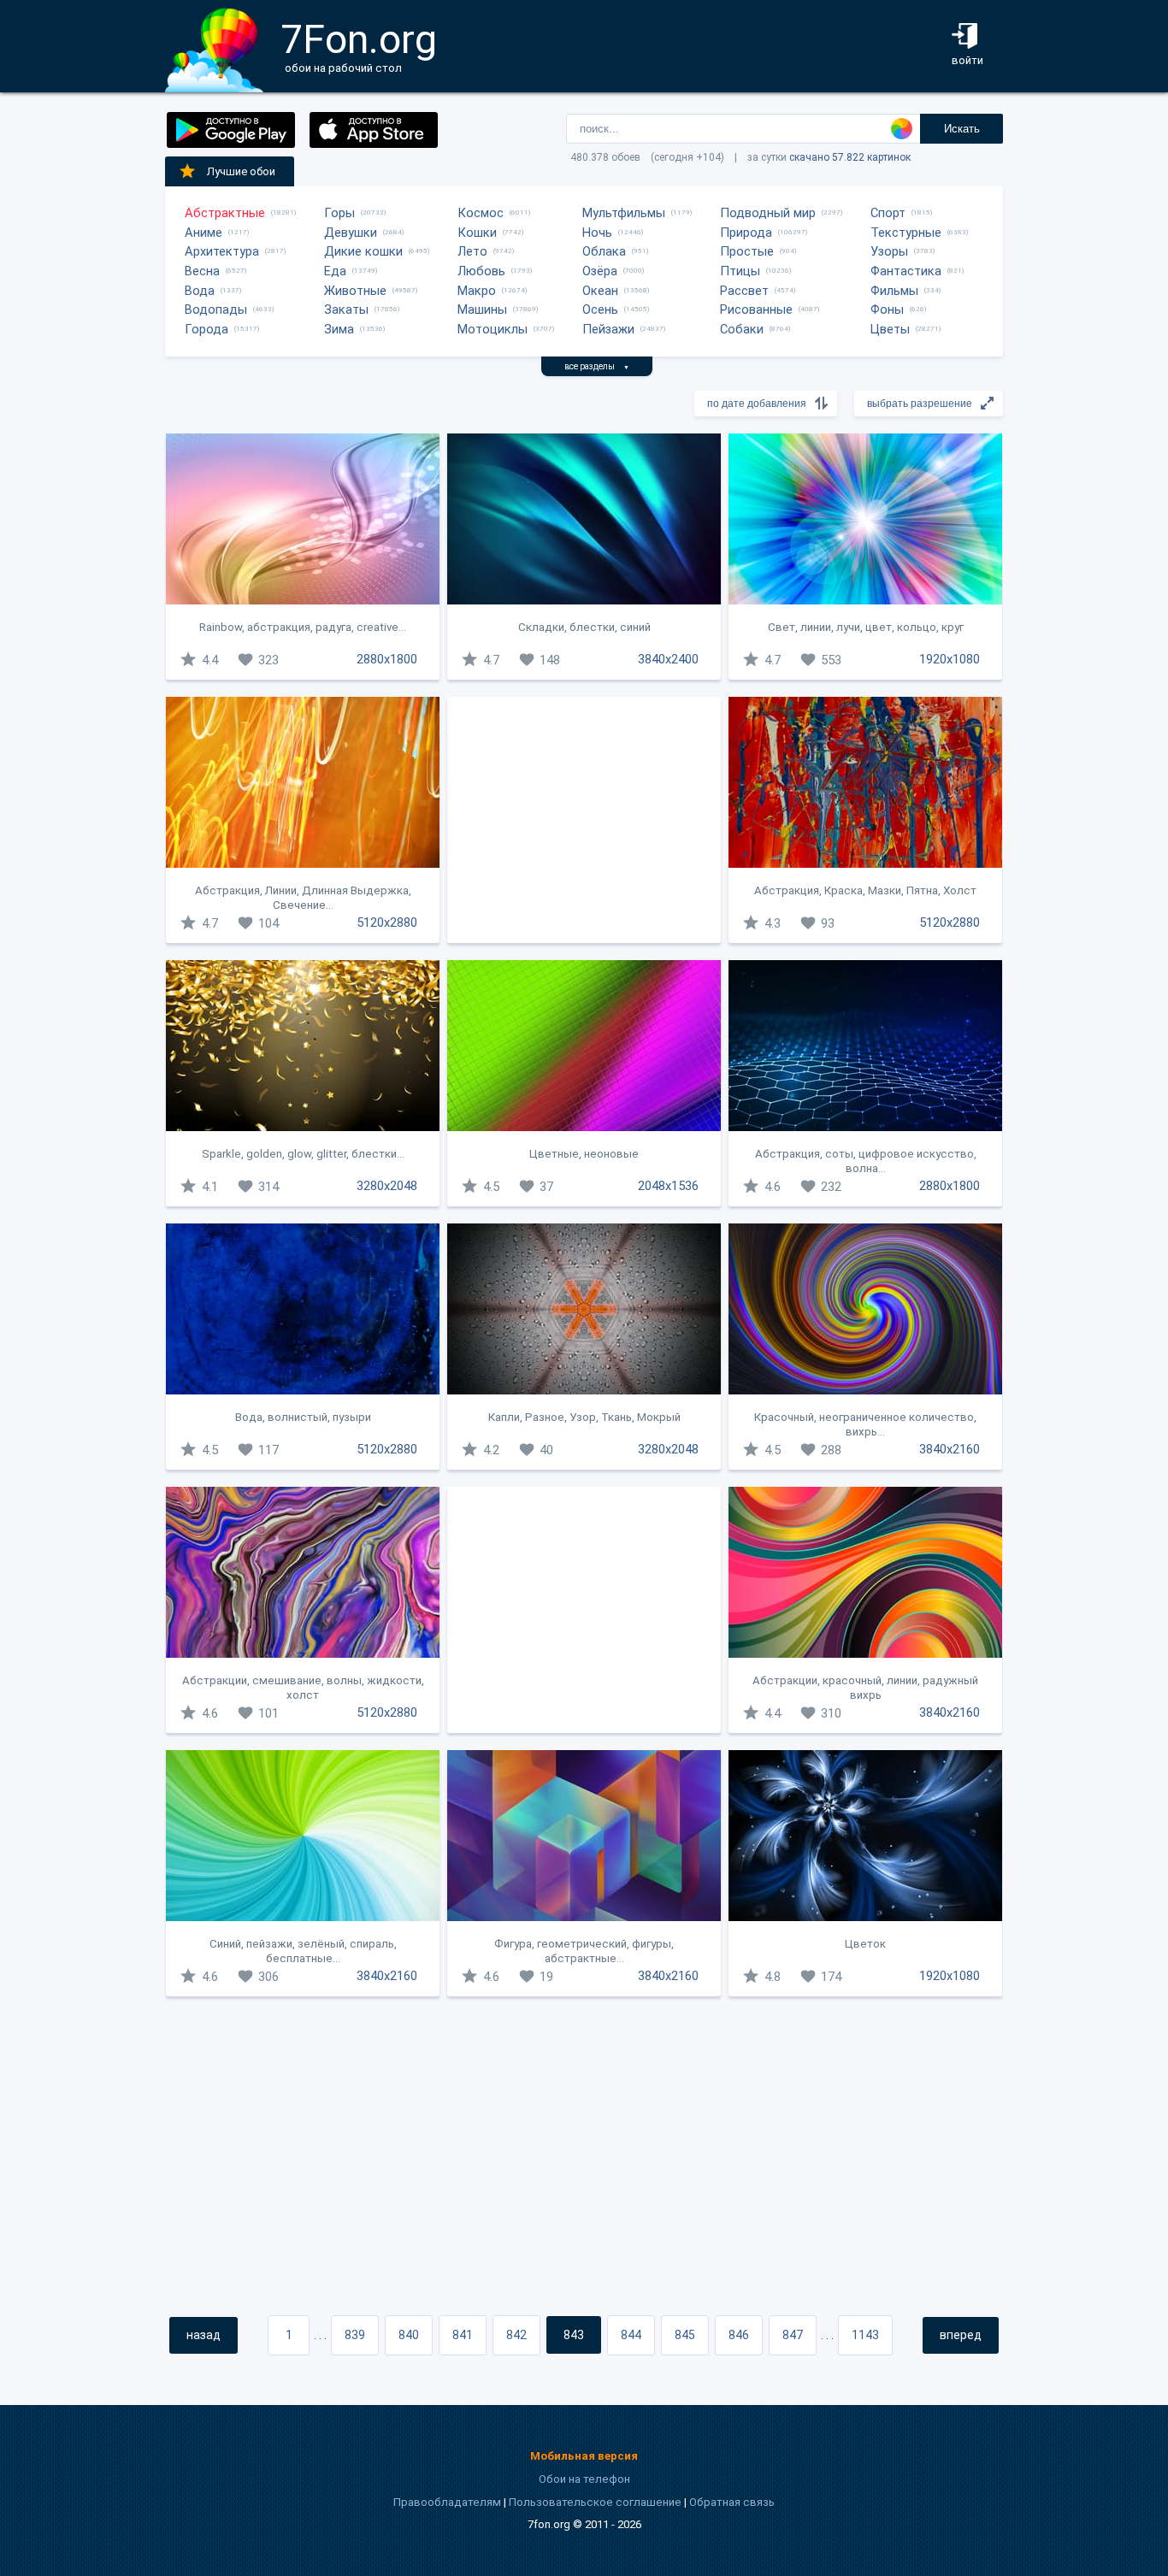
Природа (746, 233)
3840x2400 (668, 659)
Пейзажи (608, 329)
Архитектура (222, 251)
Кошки (477, 233)
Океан (600, 291)
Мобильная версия (584, 2456)
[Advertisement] (584, 820)
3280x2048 (387, 1186)
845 (685, 2335)
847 (793, 2335)
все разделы (597, 366)
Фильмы (894, 291)
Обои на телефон (584, 2479)
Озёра (600, 271)
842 (516, 2335)
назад (204, 2335)
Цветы (890, 329)
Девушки (351, 233)
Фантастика (906, 271)
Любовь (481, 271)
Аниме (204, 233)
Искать (962, 129)
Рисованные (756, 309)
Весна (202, 271)
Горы (339, 213)
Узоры (889, 251)
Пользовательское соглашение (595, 2502)
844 (631, 2335)
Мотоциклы (493, 329)
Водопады (216, 309)
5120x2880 (387, 923)
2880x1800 (387, 659)
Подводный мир (768, 213)
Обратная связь (732, 2502)
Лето (472, 251)
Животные (355, 291)
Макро (477, 291)
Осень (600, 309)
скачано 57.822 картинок (850, 157)
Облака (604, 251)
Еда (335, 271)
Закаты (346, 309)
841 (463, 2335)
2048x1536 (668, 1186)
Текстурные (906, 233)
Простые (747, 251)
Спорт (888, 213)
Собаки (742, 329)
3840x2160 (950, 1449)
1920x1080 (950, 659)
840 (409, 2335)
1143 (865, 2335)
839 (355, 2335)
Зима (339, 329)
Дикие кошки (363, 251)
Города (206, 329)
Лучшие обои (241, 171)
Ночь (597, 233)
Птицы (740, 271)
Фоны (887, 309)
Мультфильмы (624, 213)
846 (739, 2335)
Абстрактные (225, 213)
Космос (481, 213)
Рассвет (744, 291)
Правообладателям (447, 2502)
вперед (961, 2335)
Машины (482, 309)
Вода (200, 291)
